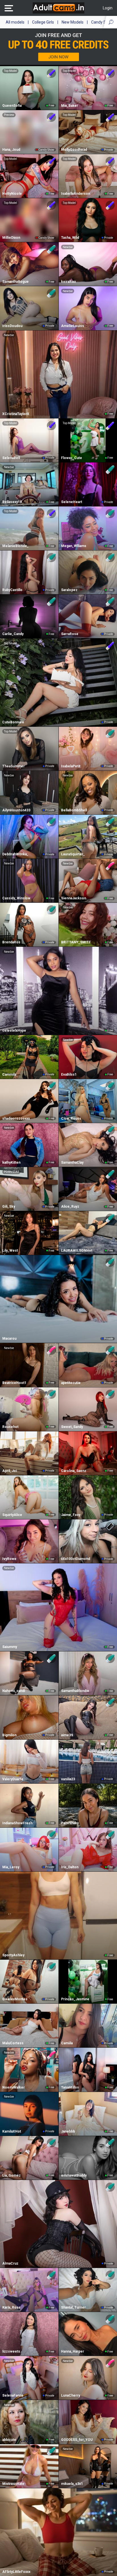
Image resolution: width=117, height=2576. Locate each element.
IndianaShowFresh (17, 1823)
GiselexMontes (15, 1999)
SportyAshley (13, 1955)
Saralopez (69, 590)
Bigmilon (9, 1735)
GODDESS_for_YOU (77, 2440)
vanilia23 (68, 1779)
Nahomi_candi (14, 1691)
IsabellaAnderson (76, 194)
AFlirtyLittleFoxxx (16, 2572)
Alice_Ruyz (70, 1207)
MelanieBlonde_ (15, 546)
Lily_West (10, 1251)
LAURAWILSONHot (77, 1251)
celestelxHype (14, 1031)
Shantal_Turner (73, 2307)
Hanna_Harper (73, 2351)
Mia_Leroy (11, 1867)
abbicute (9, 2440)
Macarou (9, 1339)
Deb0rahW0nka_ (15, 854)
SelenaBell (11, 458)
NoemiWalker (13, 2087)
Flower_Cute (72, 458)
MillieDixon (11, 238)
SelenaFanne (13, 2395)
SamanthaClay (72, 1163)
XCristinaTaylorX (16, 414)
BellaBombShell (74, 810)
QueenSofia (12, 106)
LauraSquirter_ (73, 854)
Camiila (67, 2043)
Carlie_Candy (13, 634)
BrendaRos (11, 942)
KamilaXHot (12, 2131)
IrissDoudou (12, 326)
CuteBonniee (13, 722)
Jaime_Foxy (71, 1515)
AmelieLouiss (73, 326)
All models (15, 22)
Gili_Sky (9, 1207)
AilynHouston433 (16, 810)
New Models (73, 22)
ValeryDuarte (13, 1779)
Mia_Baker (70, 106)
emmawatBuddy (74, 2175)
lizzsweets (11, 2351)
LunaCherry (71, 2395)
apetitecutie (71, 1383)
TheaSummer (13, 766)
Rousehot (10, 1427)
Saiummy (10, 1647)
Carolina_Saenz (74, 1471)
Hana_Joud (11, 150)
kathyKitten (11, 1163)
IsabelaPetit (71, 766)
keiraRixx (68, 282)
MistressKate (13, 2484)
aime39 (67, 1735)
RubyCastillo (12, 590)
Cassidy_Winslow (16, 898)
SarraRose (70, 634)
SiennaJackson (74, 898)
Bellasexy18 (12, 502)
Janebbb (68, 2131)
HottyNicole (12, 194)
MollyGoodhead (74, 150)
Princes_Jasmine (75, 1999)
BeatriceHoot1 (14, 1383)
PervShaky (70, 1823)
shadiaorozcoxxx (16, 1119)
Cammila (9, 1075)
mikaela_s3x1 (72, 2484)
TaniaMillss (70, 2087)
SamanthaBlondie (75, 1691)
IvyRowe (9, 1559)
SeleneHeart (72, 502)
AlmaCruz (10, 2263)
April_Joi (10, 1471)
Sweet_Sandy (72, 1427)
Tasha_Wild (70, 238)
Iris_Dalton (70, 1867)
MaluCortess (13, 2043)
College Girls (43, 22)
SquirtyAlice (12, 1515)
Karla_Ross (11, 2307)
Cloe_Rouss (71, 1119)
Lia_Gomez (12, 2175)
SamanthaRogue (15, 282)
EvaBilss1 (69, 1075)
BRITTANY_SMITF (76, 942)
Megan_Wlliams (74, 546)
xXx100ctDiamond (76, 1559)
